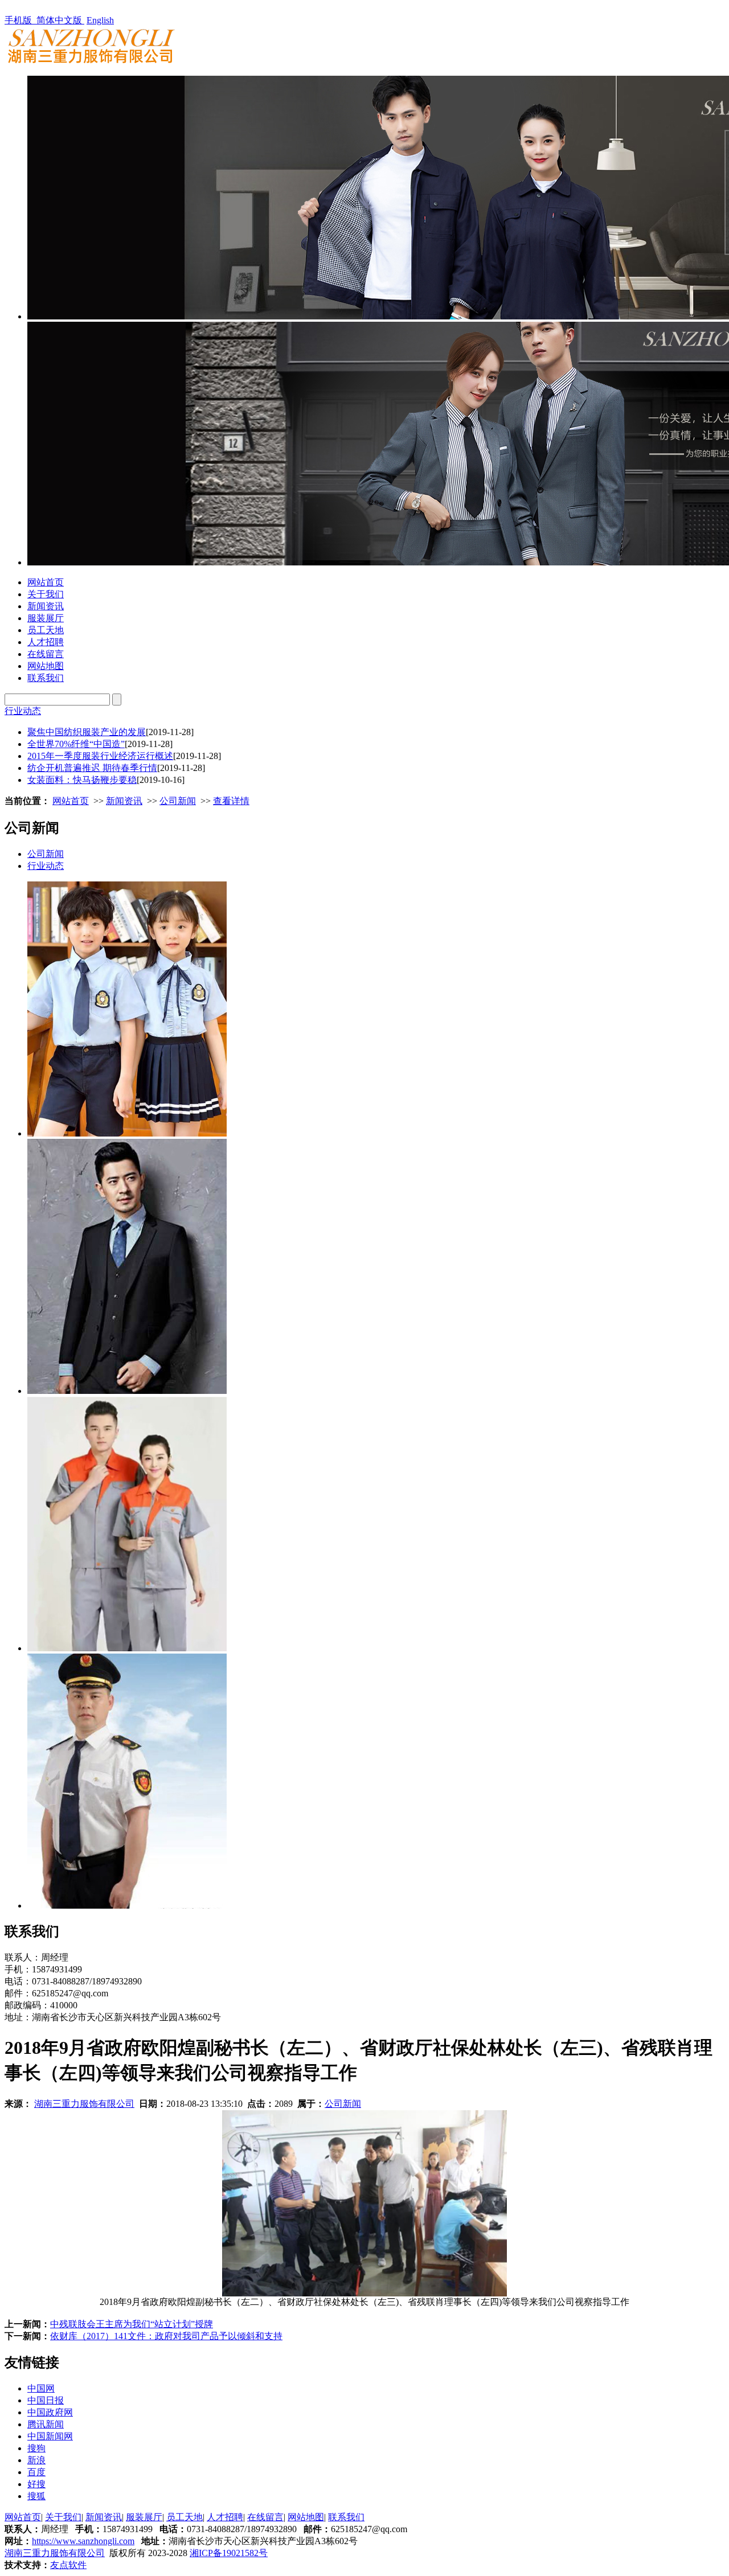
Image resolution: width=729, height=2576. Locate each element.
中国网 (41, 2388)
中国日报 (46, 2400)
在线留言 (46, 654)
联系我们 (46, 678)
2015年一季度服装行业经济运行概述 (100, 756)
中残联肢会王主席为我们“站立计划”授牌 (132, 2324)
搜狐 (36, 2496)
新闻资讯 (46, 606)
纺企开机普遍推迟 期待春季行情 (92, 768)
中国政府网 (50, 2412)
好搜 (36, 2484)
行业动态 (23, 711)
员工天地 (46, 630)
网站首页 (46, 582)
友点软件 (68, 2565)
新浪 (36, 2460)
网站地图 (46, 666)
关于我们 (46, 594)
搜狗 (36, 2448)
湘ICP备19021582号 (229, 2553)
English (100, 20)
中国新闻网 (50, 2436)
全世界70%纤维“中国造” (76, 744)
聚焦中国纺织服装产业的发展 (87, 732)
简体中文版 (60, 20)
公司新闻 (178, 801)
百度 (36, 2472)
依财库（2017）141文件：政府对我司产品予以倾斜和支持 (166, 2336)
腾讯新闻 (46, 2424)
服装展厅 (46, 618)
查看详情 (231, 801)
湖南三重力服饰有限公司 (84, 2104)
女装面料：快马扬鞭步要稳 (82, 780)
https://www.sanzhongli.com (83, 2541)
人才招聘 (46, 642)
